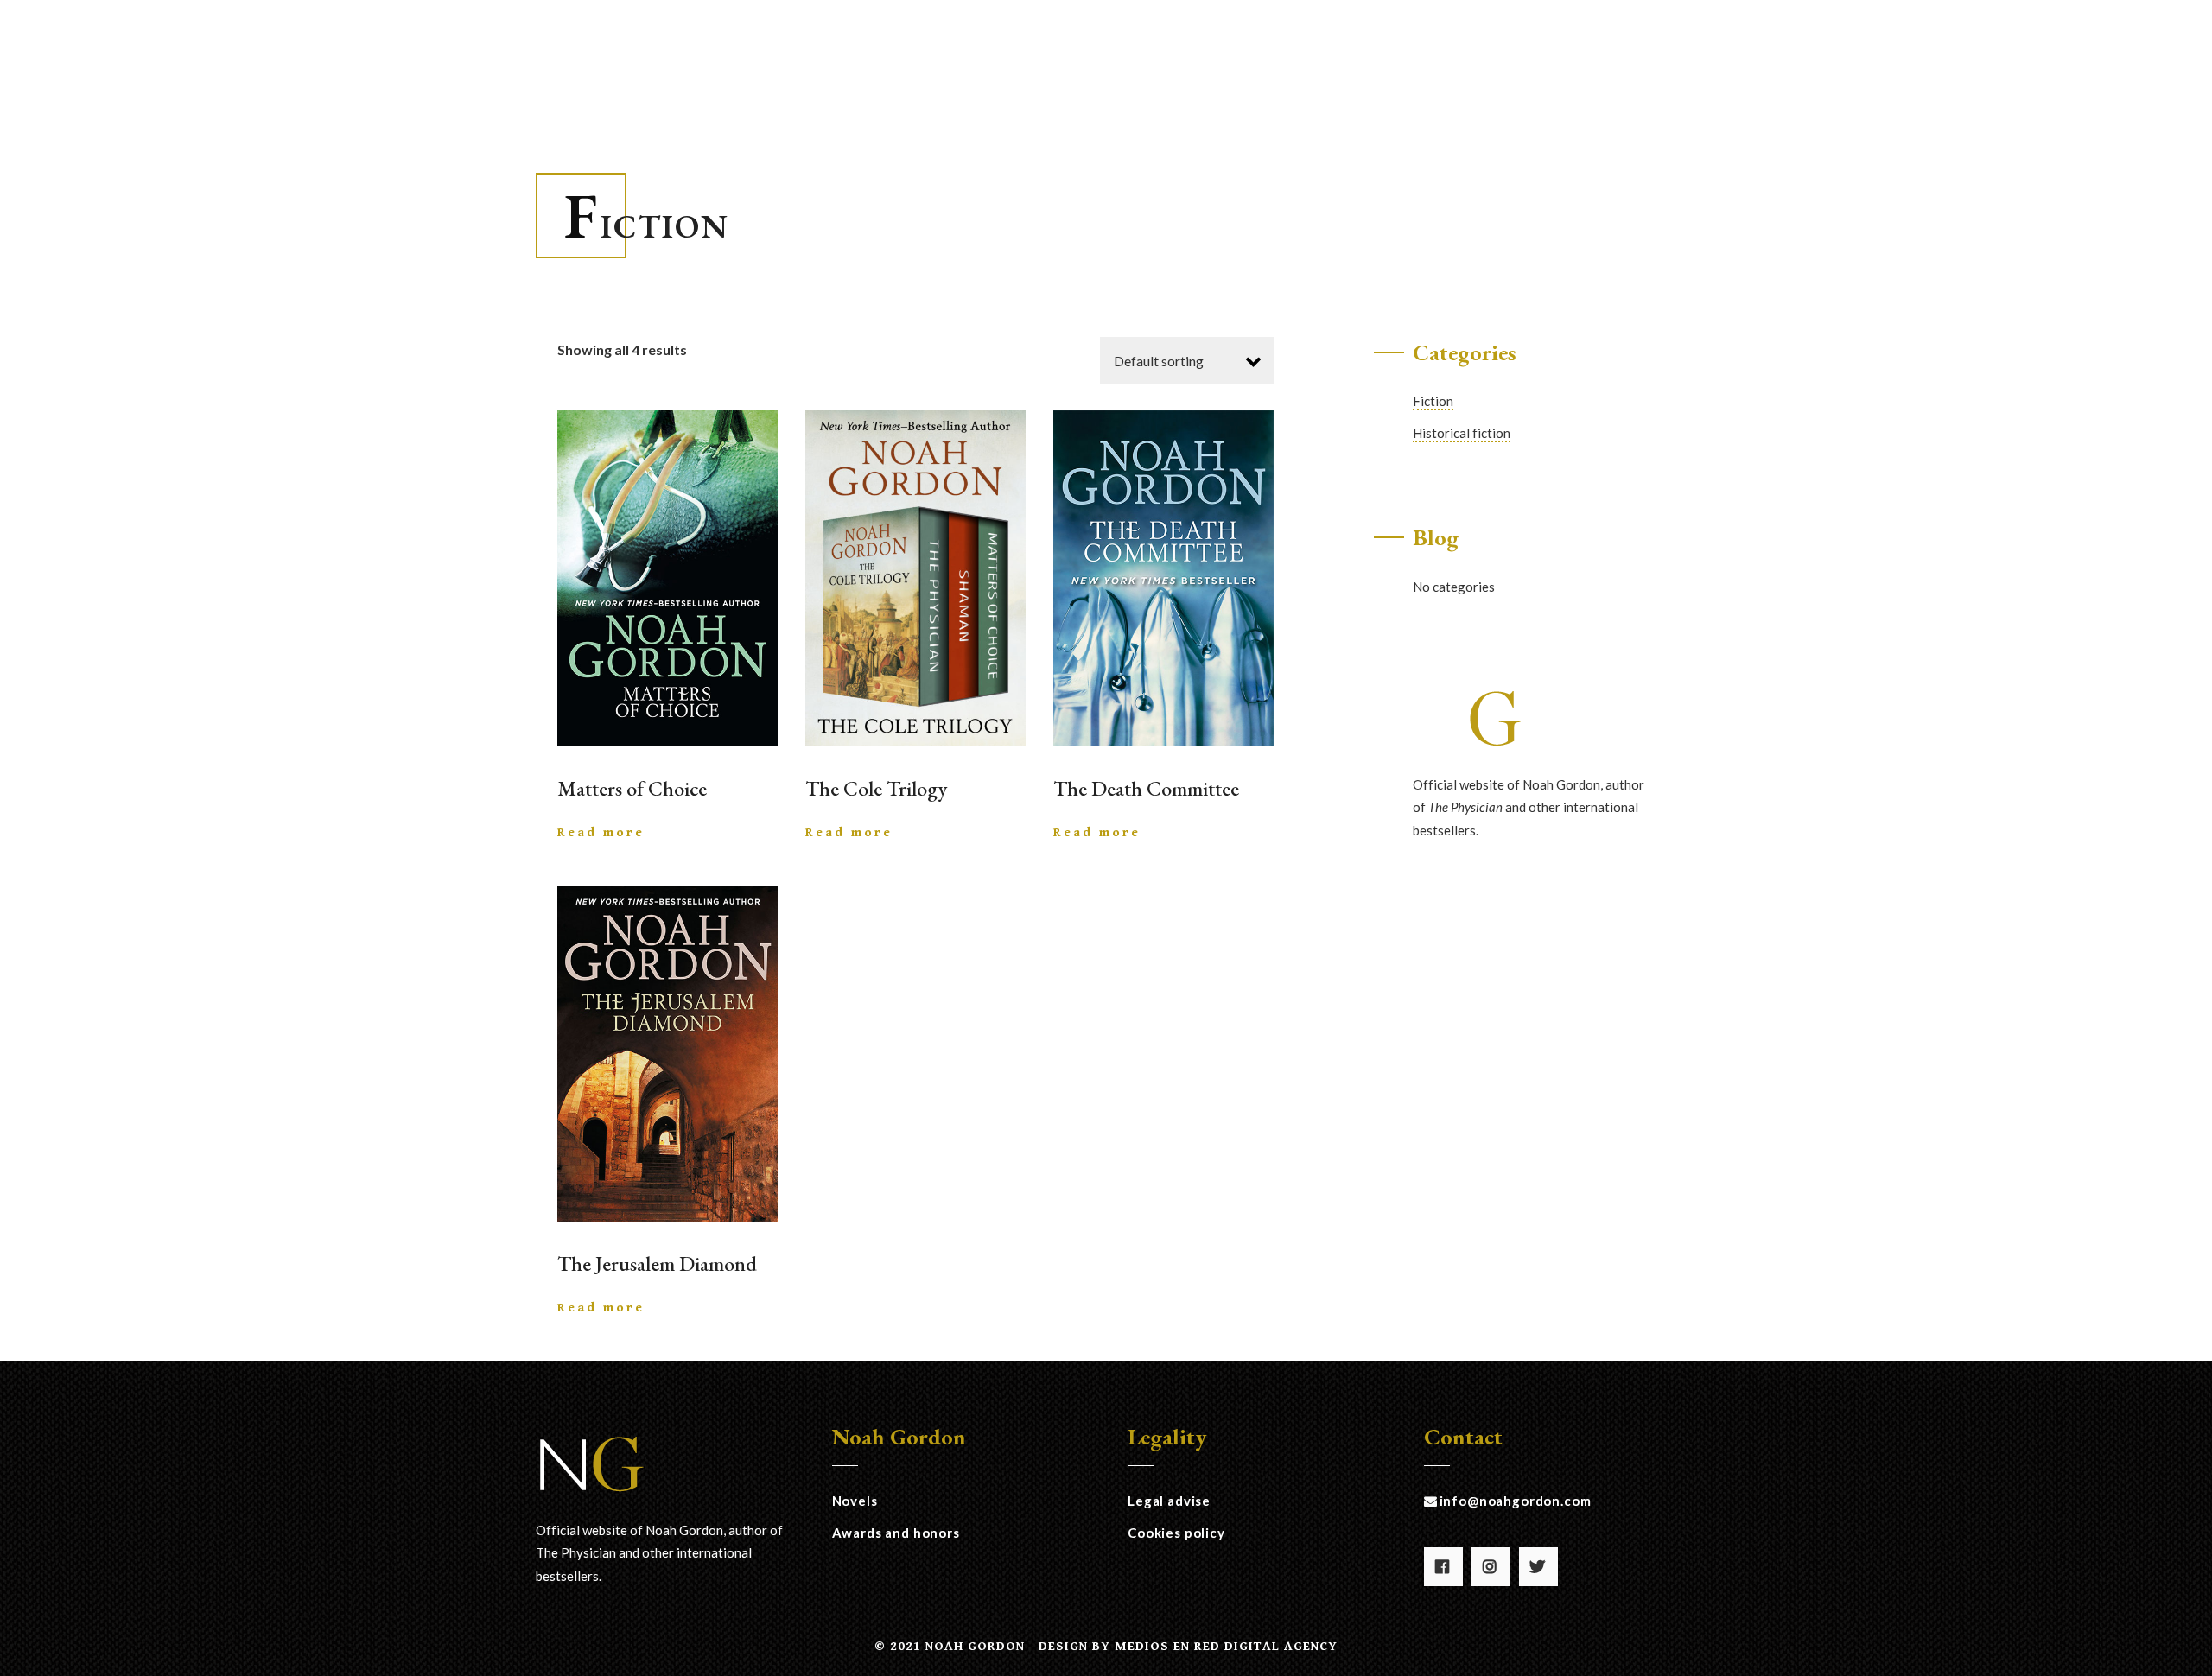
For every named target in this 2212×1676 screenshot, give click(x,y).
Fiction (1433, 401)
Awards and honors (896, 1533)
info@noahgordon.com (1516, 1501)
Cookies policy (1176, 1533)
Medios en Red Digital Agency (1226, 1646)
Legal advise (1169, 1501)
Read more (601, 832)
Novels (855, 1501)
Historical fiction (1462, 433)
